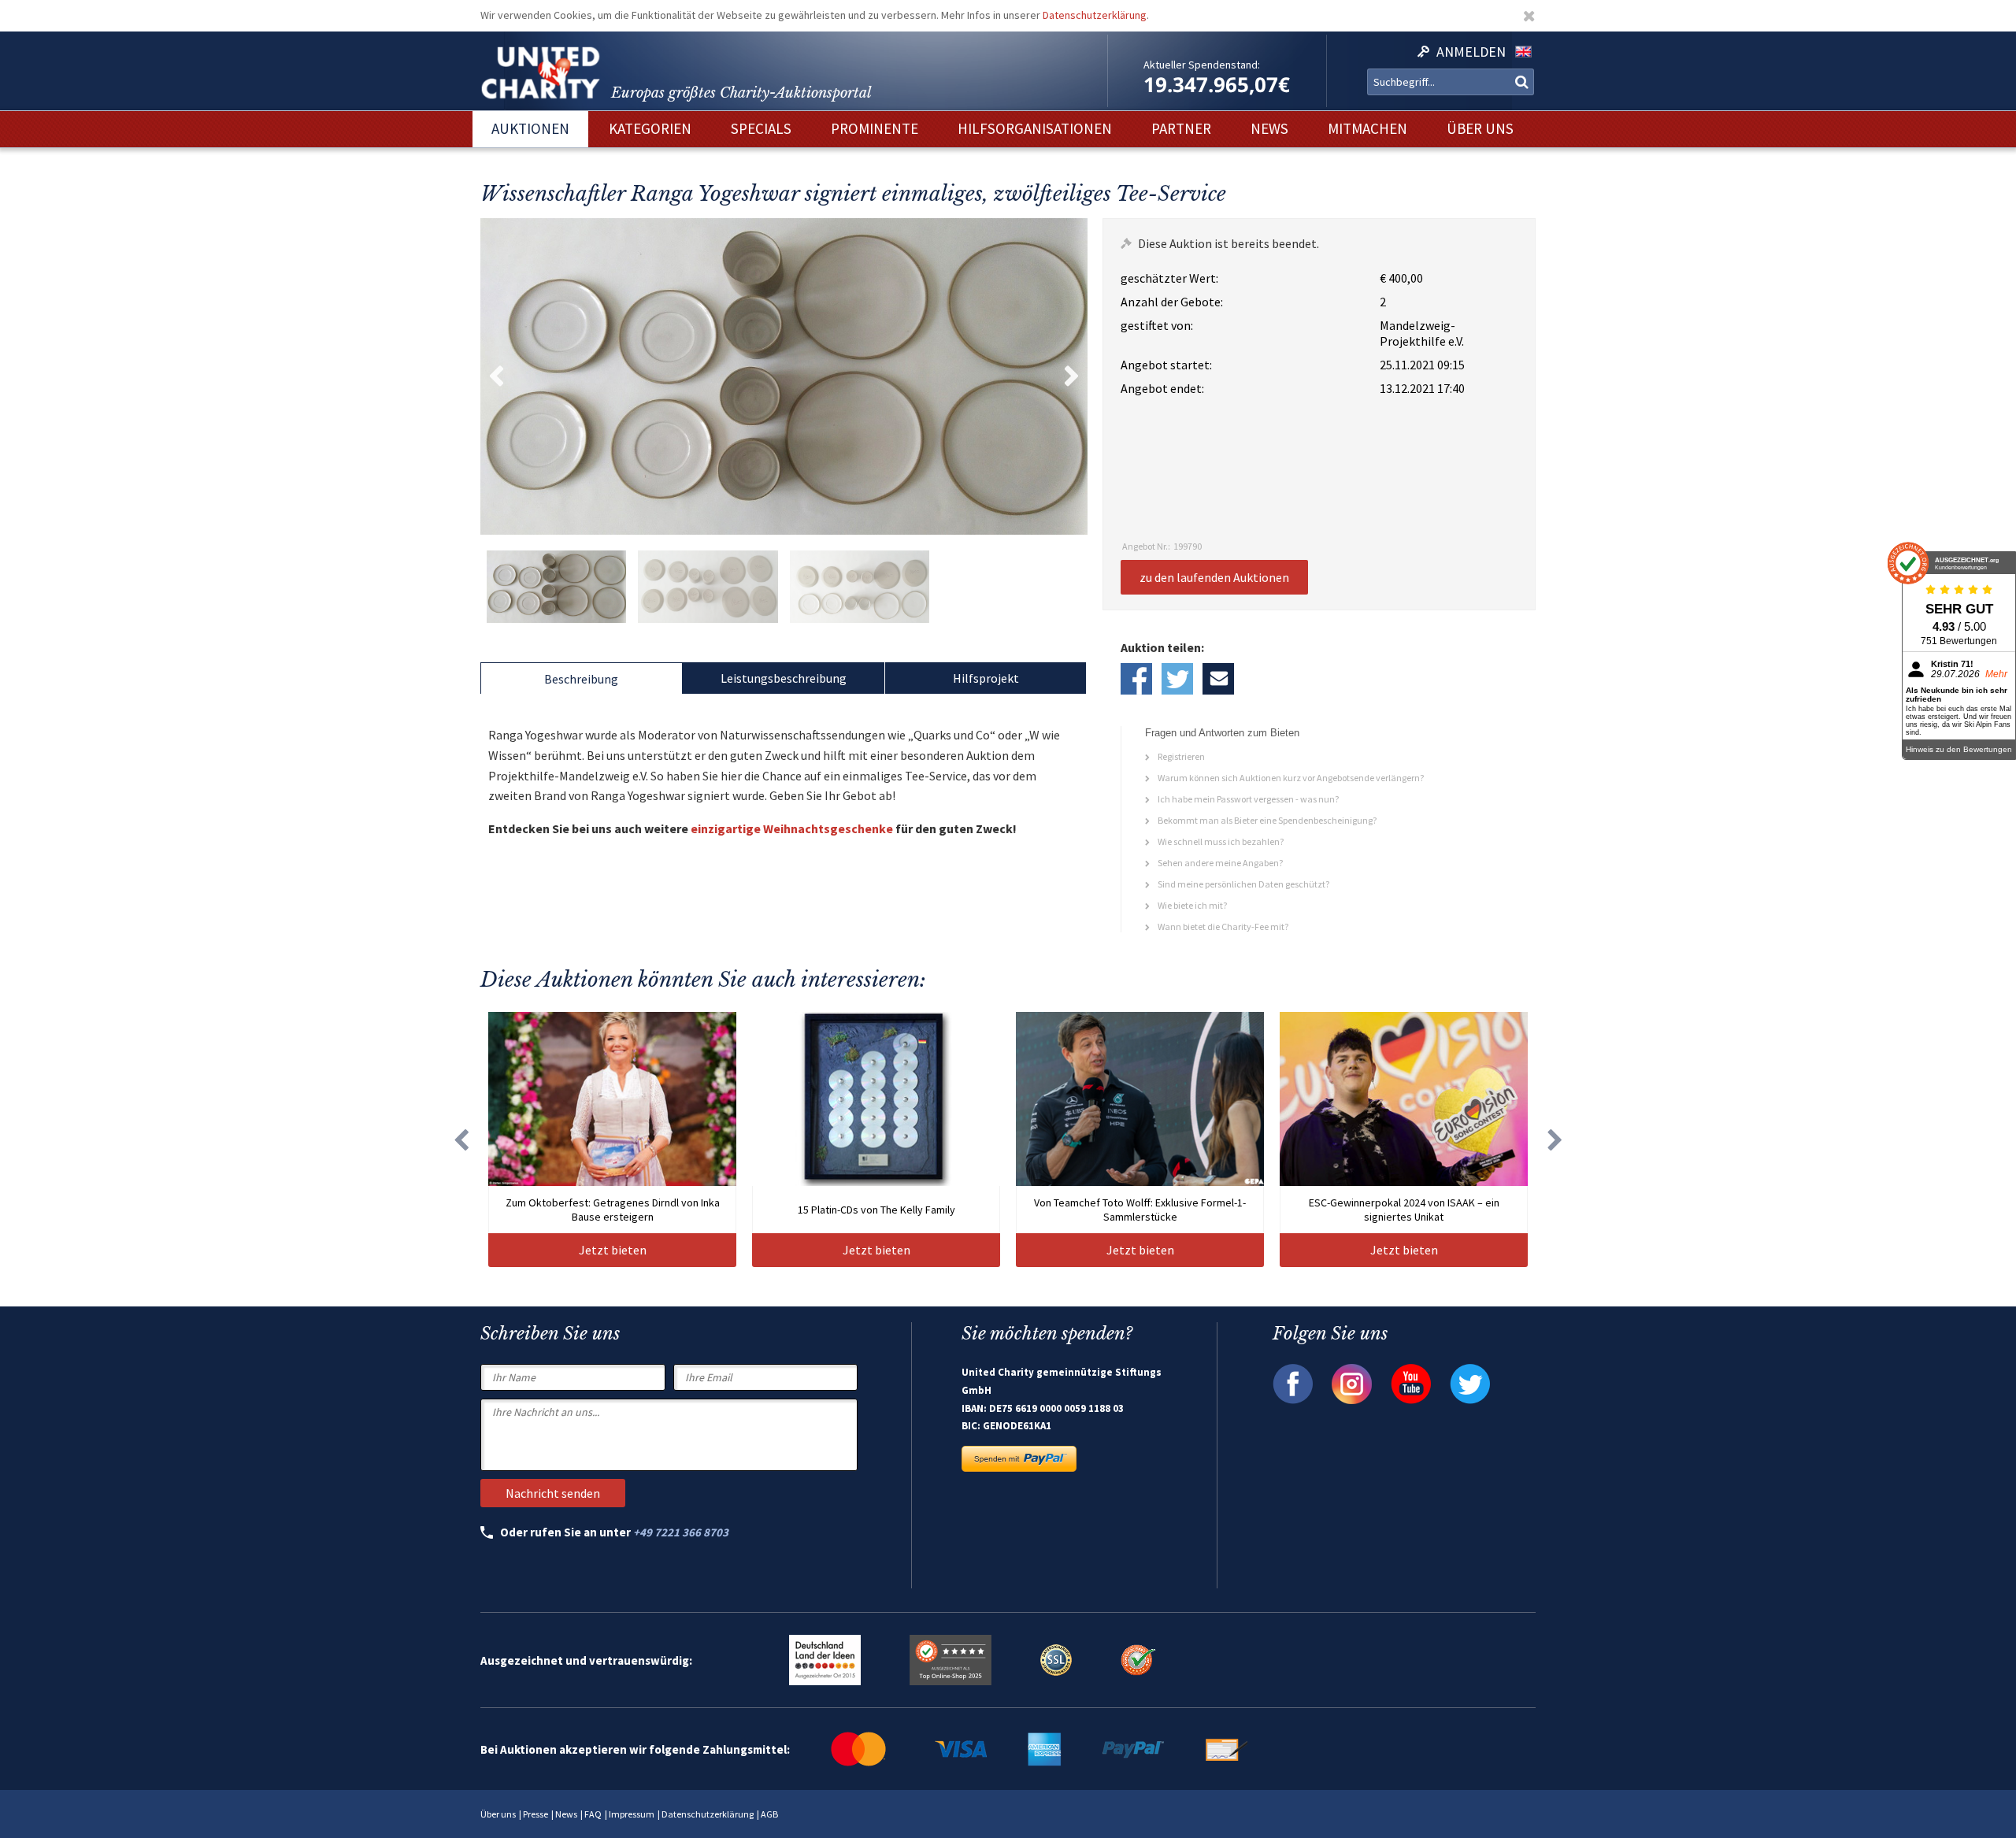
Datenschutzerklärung (1095, 15)
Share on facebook (1136, 679)
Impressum (632, 1814)
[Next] (1555, 1139)
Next (1072, 376)
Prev (496, 376)
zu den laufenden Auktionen (1214, 577)
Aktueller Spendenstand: (1202, 65)
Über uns (498, 1814)
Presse (535, 1814)
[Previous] (461, 1139)
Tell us (1218, 679)
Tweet (1177, 679)
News (566, 1814)
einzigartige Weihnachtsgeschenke (792, 828)
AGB (769, 1814)
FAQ (593, 1814)
